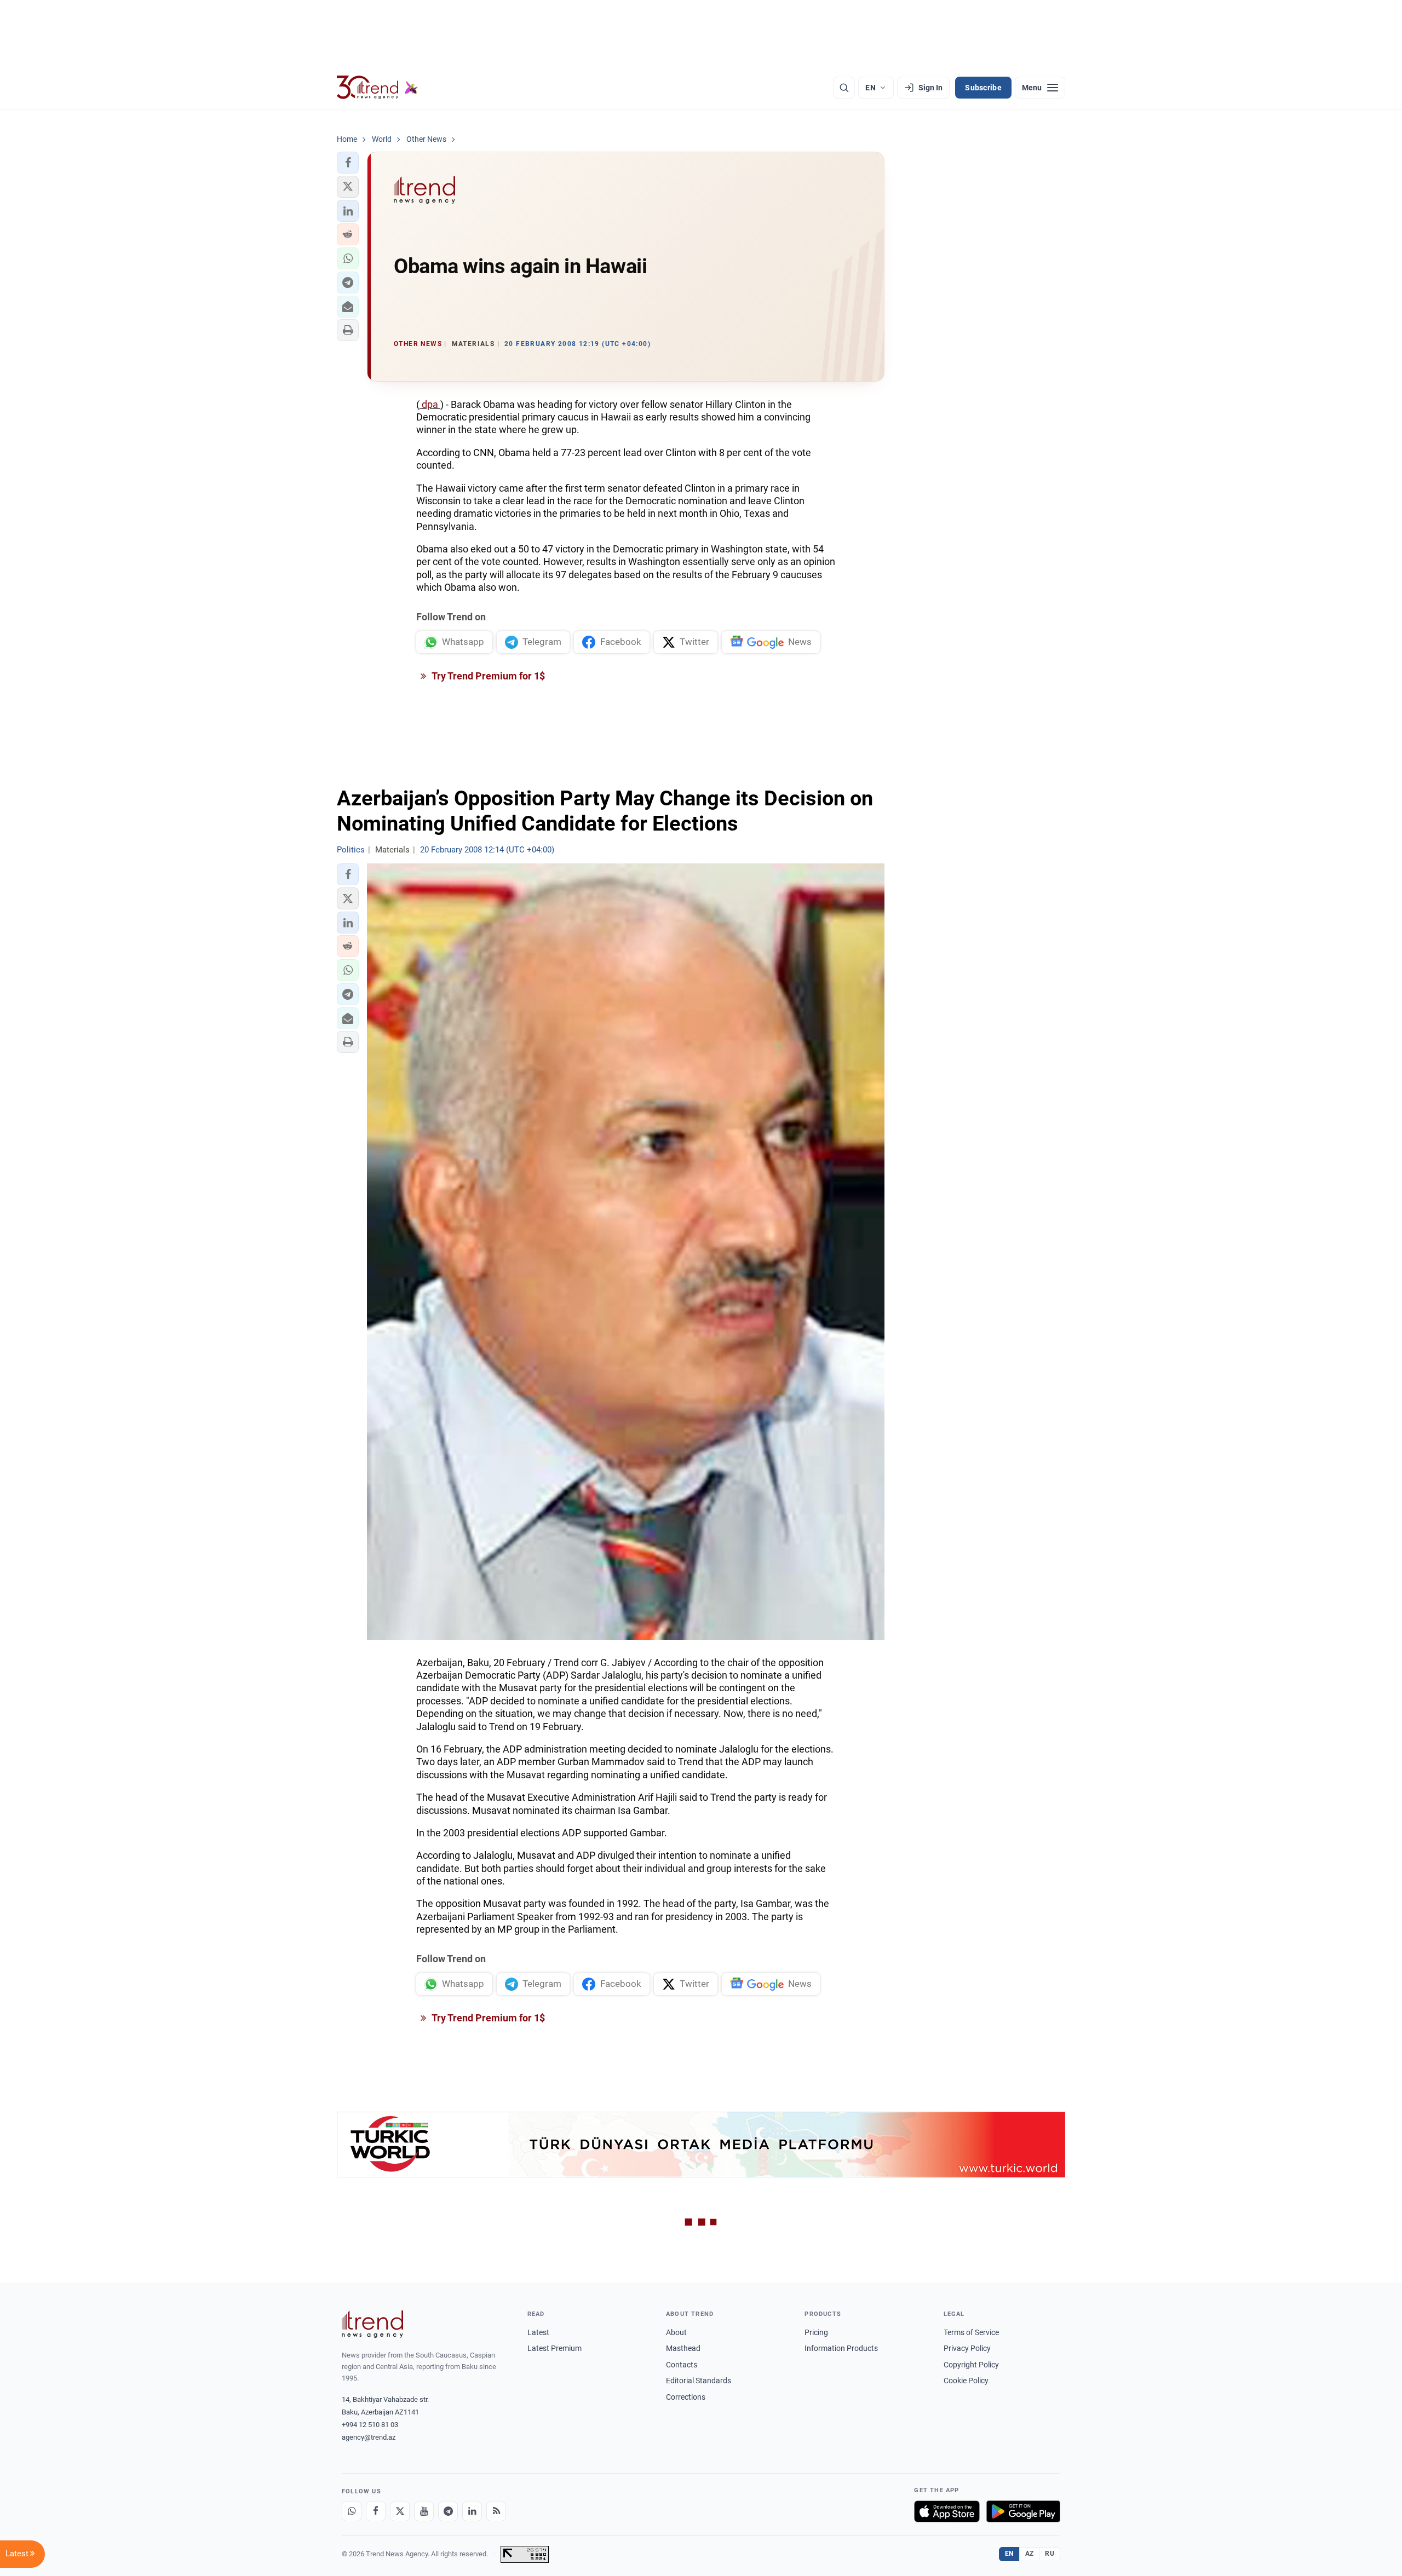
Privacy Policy (967, 2348)
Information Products (841, 2348)
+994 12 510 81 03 (370, 2425)
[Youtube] (424, 2511)
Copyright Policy (971, 2365)
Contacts (682, 2365)
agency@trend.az (369, 2437)
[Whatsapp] (352, 2511)
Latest (538, 2332)
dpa (430, 404)
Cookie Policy (966, 2381)
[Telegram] (448, 2511)
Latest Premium (555, 2348)
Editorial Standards (699, 2381)
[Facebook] (376, 2511)
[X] (400, 2511)
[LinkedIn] (472, 2511)
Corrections (686, 2397)
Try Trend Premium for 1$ (487, 676)
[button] (348, 163)
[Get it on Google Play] (1023, 2511)
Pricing (816, 2332)
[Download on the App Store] (947, 2511)
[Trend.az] (377, 88)
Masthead (683, 2348)
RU (1050, 2554)
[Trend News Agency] (372, 2324)
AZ (1030, 2554)
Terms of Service (971, 2332)
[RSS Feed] (496, 2511)
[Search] (844, 88)
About (676, 2332)
